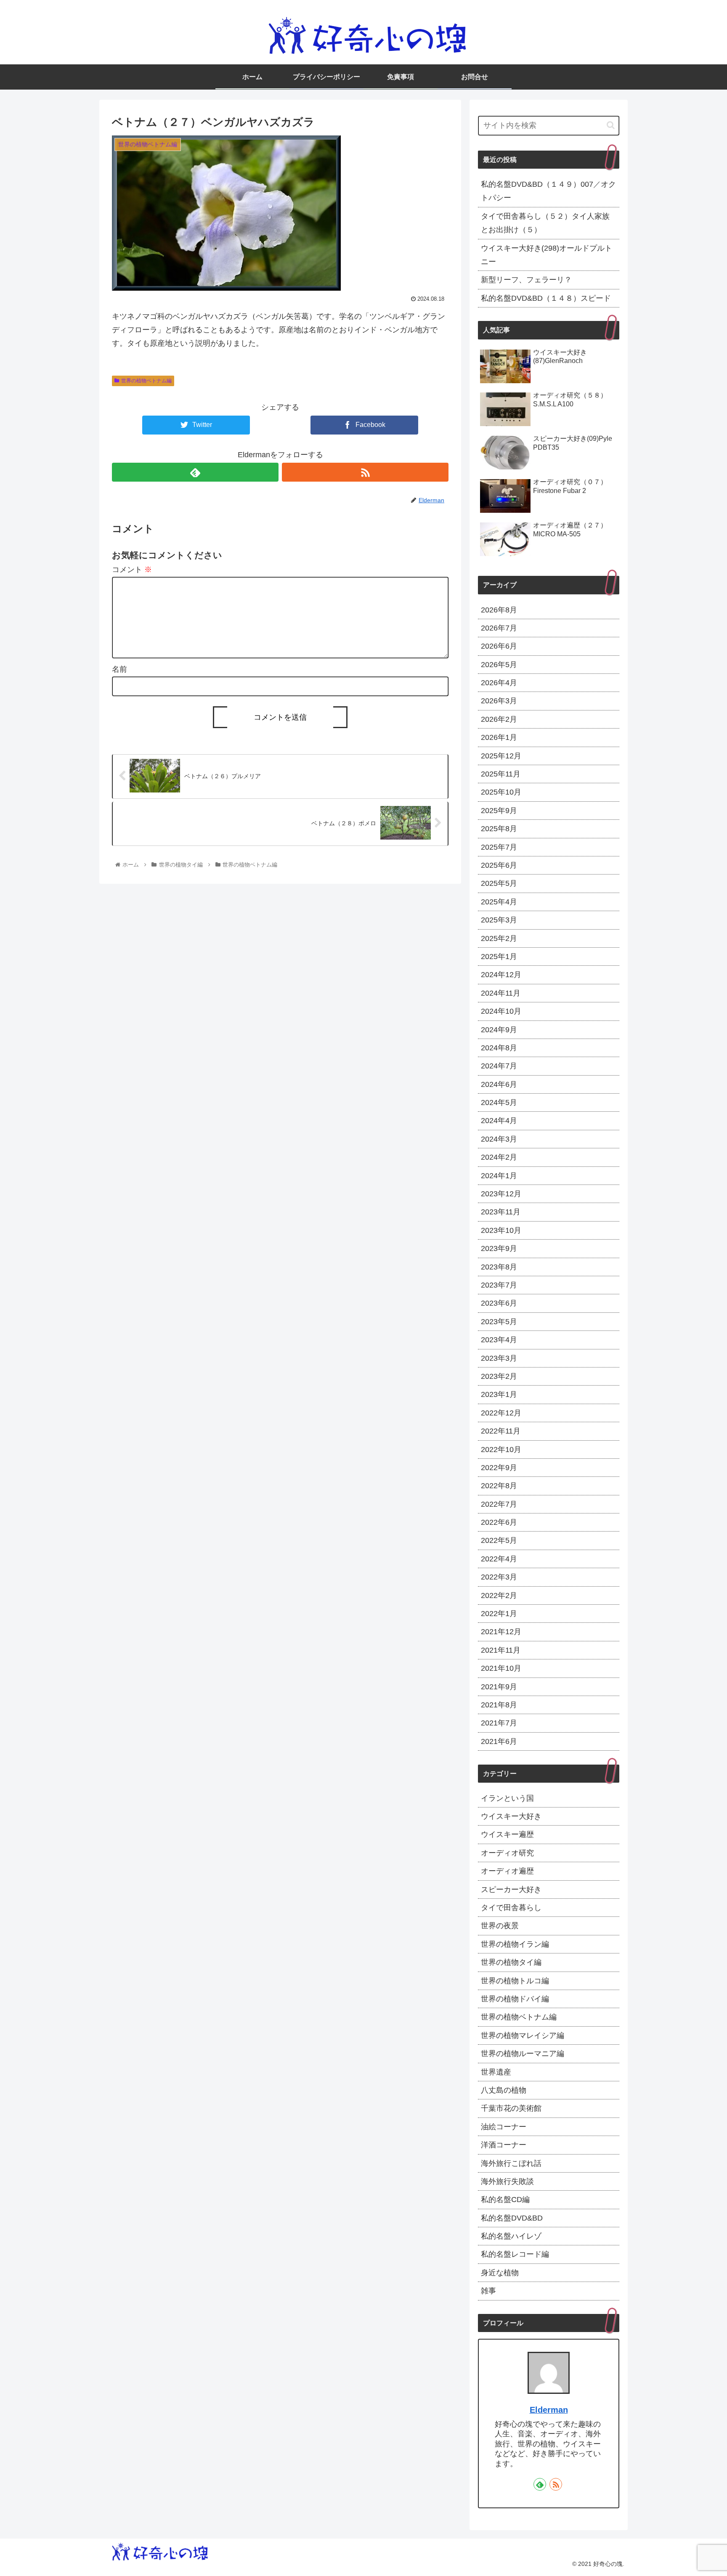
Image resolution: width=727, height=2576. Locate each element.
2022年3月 (499, 1577)
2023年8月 (499, 1267)
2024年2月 (499, 1157)
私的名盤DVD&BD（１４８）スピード (546, 298)
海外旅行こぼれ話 (511, 2163)
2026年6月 (499, 646)
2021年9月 (499, 1686)
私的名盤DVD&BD (512, 2218)
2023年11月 (501, 1212)
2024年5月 (499, 1102)
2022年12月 (501, 1413)
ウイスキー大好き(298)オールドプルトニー (547, 255)
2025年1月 (499, 957)
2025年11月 (501, 774)
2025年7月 (499, 847)
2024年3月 (499, 1139)
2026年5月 (499, 664)
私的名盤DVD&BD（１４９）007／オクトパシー (548, 191)
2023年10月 (501, 1230)
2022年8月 (499, 1486)
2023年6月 (499, 1303)
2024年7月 (499, 1066)
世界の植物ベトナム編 (146, 381)
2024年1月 (499, 1175)
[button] (611, 125)
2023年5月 (499, 1321)
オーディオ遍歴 (507, 1871)
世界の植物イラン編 (515, 1944)
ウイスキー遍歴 (507, 1834)
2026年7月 (499, 628)
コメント (132, 570)
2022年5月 (499, 1540)
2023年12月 (501, 1194)
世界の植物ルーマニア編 (523, 2054)
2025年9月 (499, 810)
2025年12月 (501, 755)
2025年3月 (499, 920)
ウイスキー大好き (511, 1816)
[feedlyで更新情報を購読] (195, 472)
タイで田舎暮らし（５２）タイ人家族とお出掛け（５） (545, 223)
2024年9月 (499, 1029)
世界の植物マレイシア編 (523, 2035)
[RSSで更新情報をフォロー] (365, 472)
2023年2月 (499, 1376)
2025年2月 (499, 938)
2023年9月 (499, 1248)
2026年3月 (499, 701)
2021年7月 (499, 1723)
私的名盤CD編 (505, 2200)
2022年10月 (501, 1449)
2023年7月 (499, 1285)
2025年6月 (499, 865)
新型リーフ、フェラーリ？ (526, 280)
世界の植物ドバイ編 (515, 1999)
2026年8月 (499, 610)
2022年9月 (499, 1468)
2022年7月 (499, 1504)
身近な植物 (500, 2272)
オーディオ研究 (507, 1852)
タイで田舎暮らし (511, 1908)
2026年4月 (499, 683)
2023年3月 (499, 1358)
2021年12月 (501, 1632)
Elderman (549, 2410)
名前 (119, 669)
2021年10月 (501, 1668)
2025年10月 (501, 792)
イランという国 (507, 1798)
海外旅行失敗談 (507, 2181)
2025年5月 (499, 883)
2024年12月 (501, 975)
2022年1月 (499, 1614)
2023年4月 (499, 1340)
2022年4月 (499, 1558)
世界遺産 (496, 2072)
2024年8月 (499, 1048)
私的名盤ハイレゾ (511, 2236)
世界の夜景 (500, 1926)
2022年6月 (499, 1522)
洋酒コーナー (504, 2145)
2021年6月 (499, 1741)
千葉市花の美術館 (511, 2108)
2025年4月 (499, 901)
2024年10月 (501, 1011)
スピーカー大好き (511, 1889)
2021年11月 (501, 1650)
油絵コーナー (504, 2126)
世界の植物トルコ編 (515, 1980)
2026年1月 (499, 737)
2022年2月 (499, 1595)
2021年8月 (499, 1705)
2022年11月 (501, 1431)
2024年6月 (499, 1084)
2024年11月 (501, 993)
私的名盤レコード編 (515, 2254)
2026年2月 (499, 719)
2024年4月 (499, 1121)
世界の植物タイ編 (511, 1962)
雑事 (488, 2291)
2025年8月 (499, 829)
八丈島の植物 (504, 2090)
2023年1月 (499, 1394)
